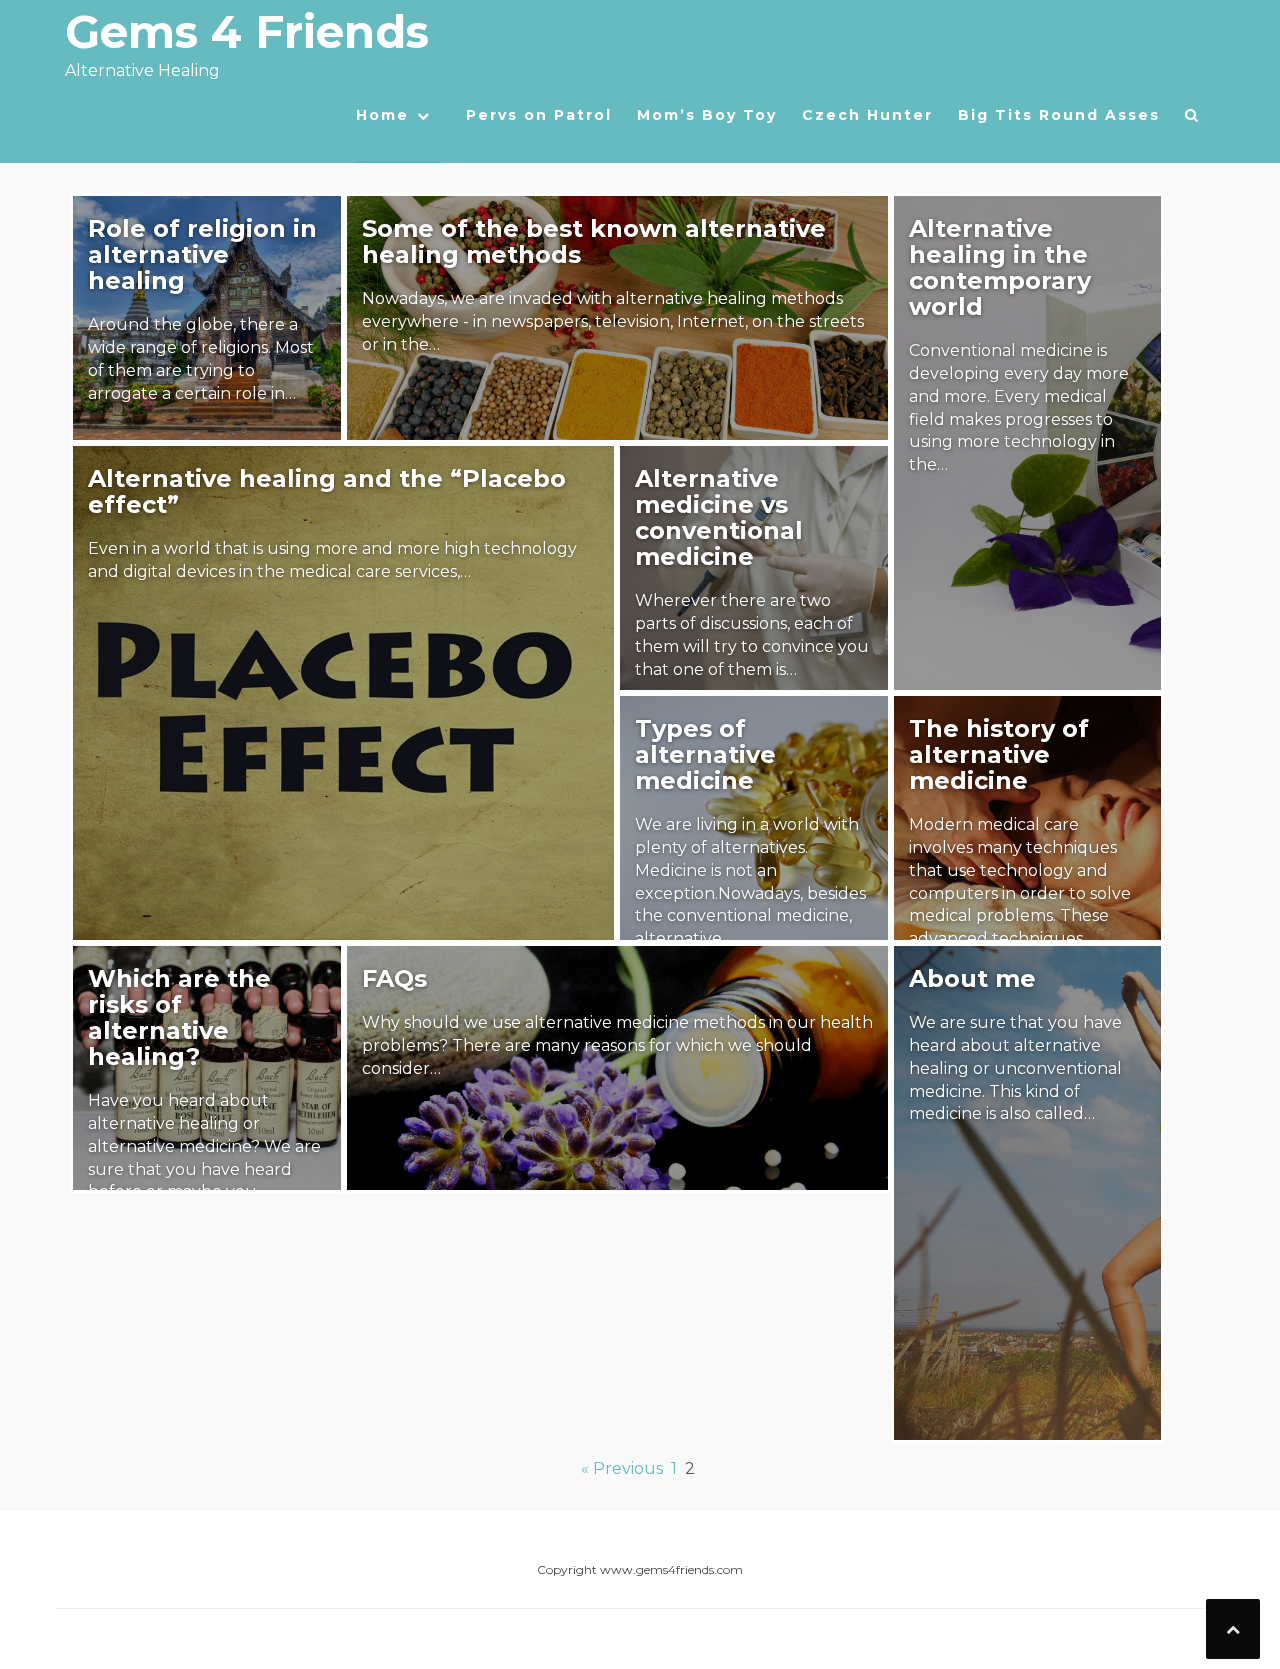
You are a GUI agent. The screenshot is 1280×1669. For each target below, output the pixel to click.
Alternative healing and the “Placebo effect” (327, 491)
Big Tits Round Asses (1059, 115)
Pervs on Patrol (539, 115)
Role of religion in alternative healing (202, 254)
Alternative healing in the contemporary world (1000, 267)
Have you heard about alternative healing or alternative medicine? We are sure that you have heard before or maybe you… (204, 1146)
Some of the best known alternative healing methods (594, 241)
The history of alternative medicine (999, 754)
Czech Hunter (867, 115)
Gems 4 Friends (247, 31)
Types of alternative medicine (705, 754)
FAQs (394, 978)
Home (382, 115)
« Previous (622, 1468)
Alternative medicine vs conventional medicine (719, 517)
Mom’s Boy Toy (707, 115)
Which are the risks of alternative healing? (179, 1017)
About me (972, 978)
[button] (1192, 120)
